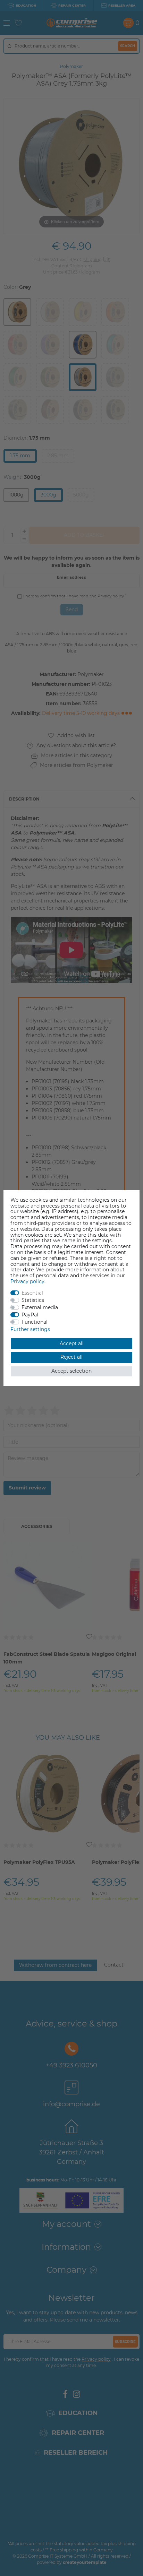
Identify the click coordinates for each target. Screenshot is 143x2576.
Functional (35, 1322)
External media (40, 1307)
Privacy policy (27, 1281)
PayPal (30, 1315)
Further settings (30, 1329)
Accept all (72, 1343)
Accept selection (71, 1371)
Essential (32, 1293)
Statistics (33, 1300)
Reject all (71, 1357)
